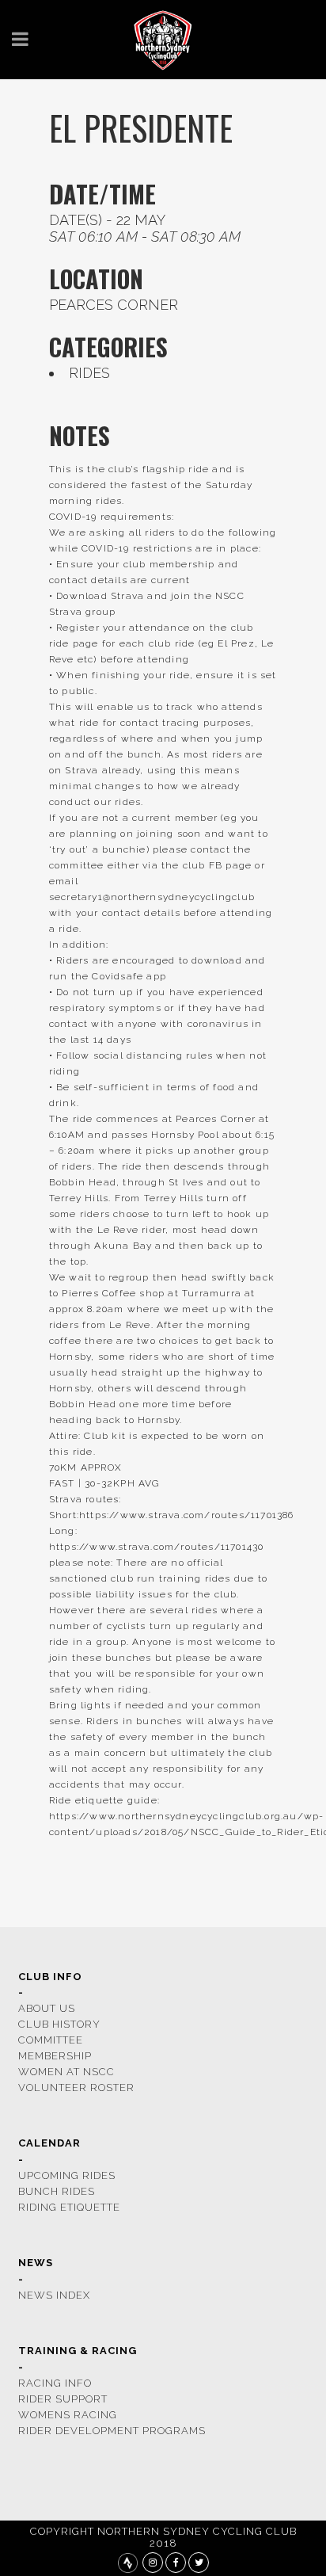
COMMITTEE (51, 2040)
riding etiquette (69, 2207)
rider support (63, 2399)
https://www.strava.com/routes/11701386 (187, 1515)
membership (55, 2056)
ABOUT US (47, 2008)
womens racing (68, 2415)
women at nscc (66, 2072)
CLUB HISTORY (59, 2024)
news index (54, 2295)
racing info (55, 2383)
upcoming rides (67, 2175)
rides (89, 373)
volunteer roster (76, 2088)
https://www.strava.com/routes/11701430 (157, 1547)
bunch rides (57, 2191)
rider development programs (112, 2431)
